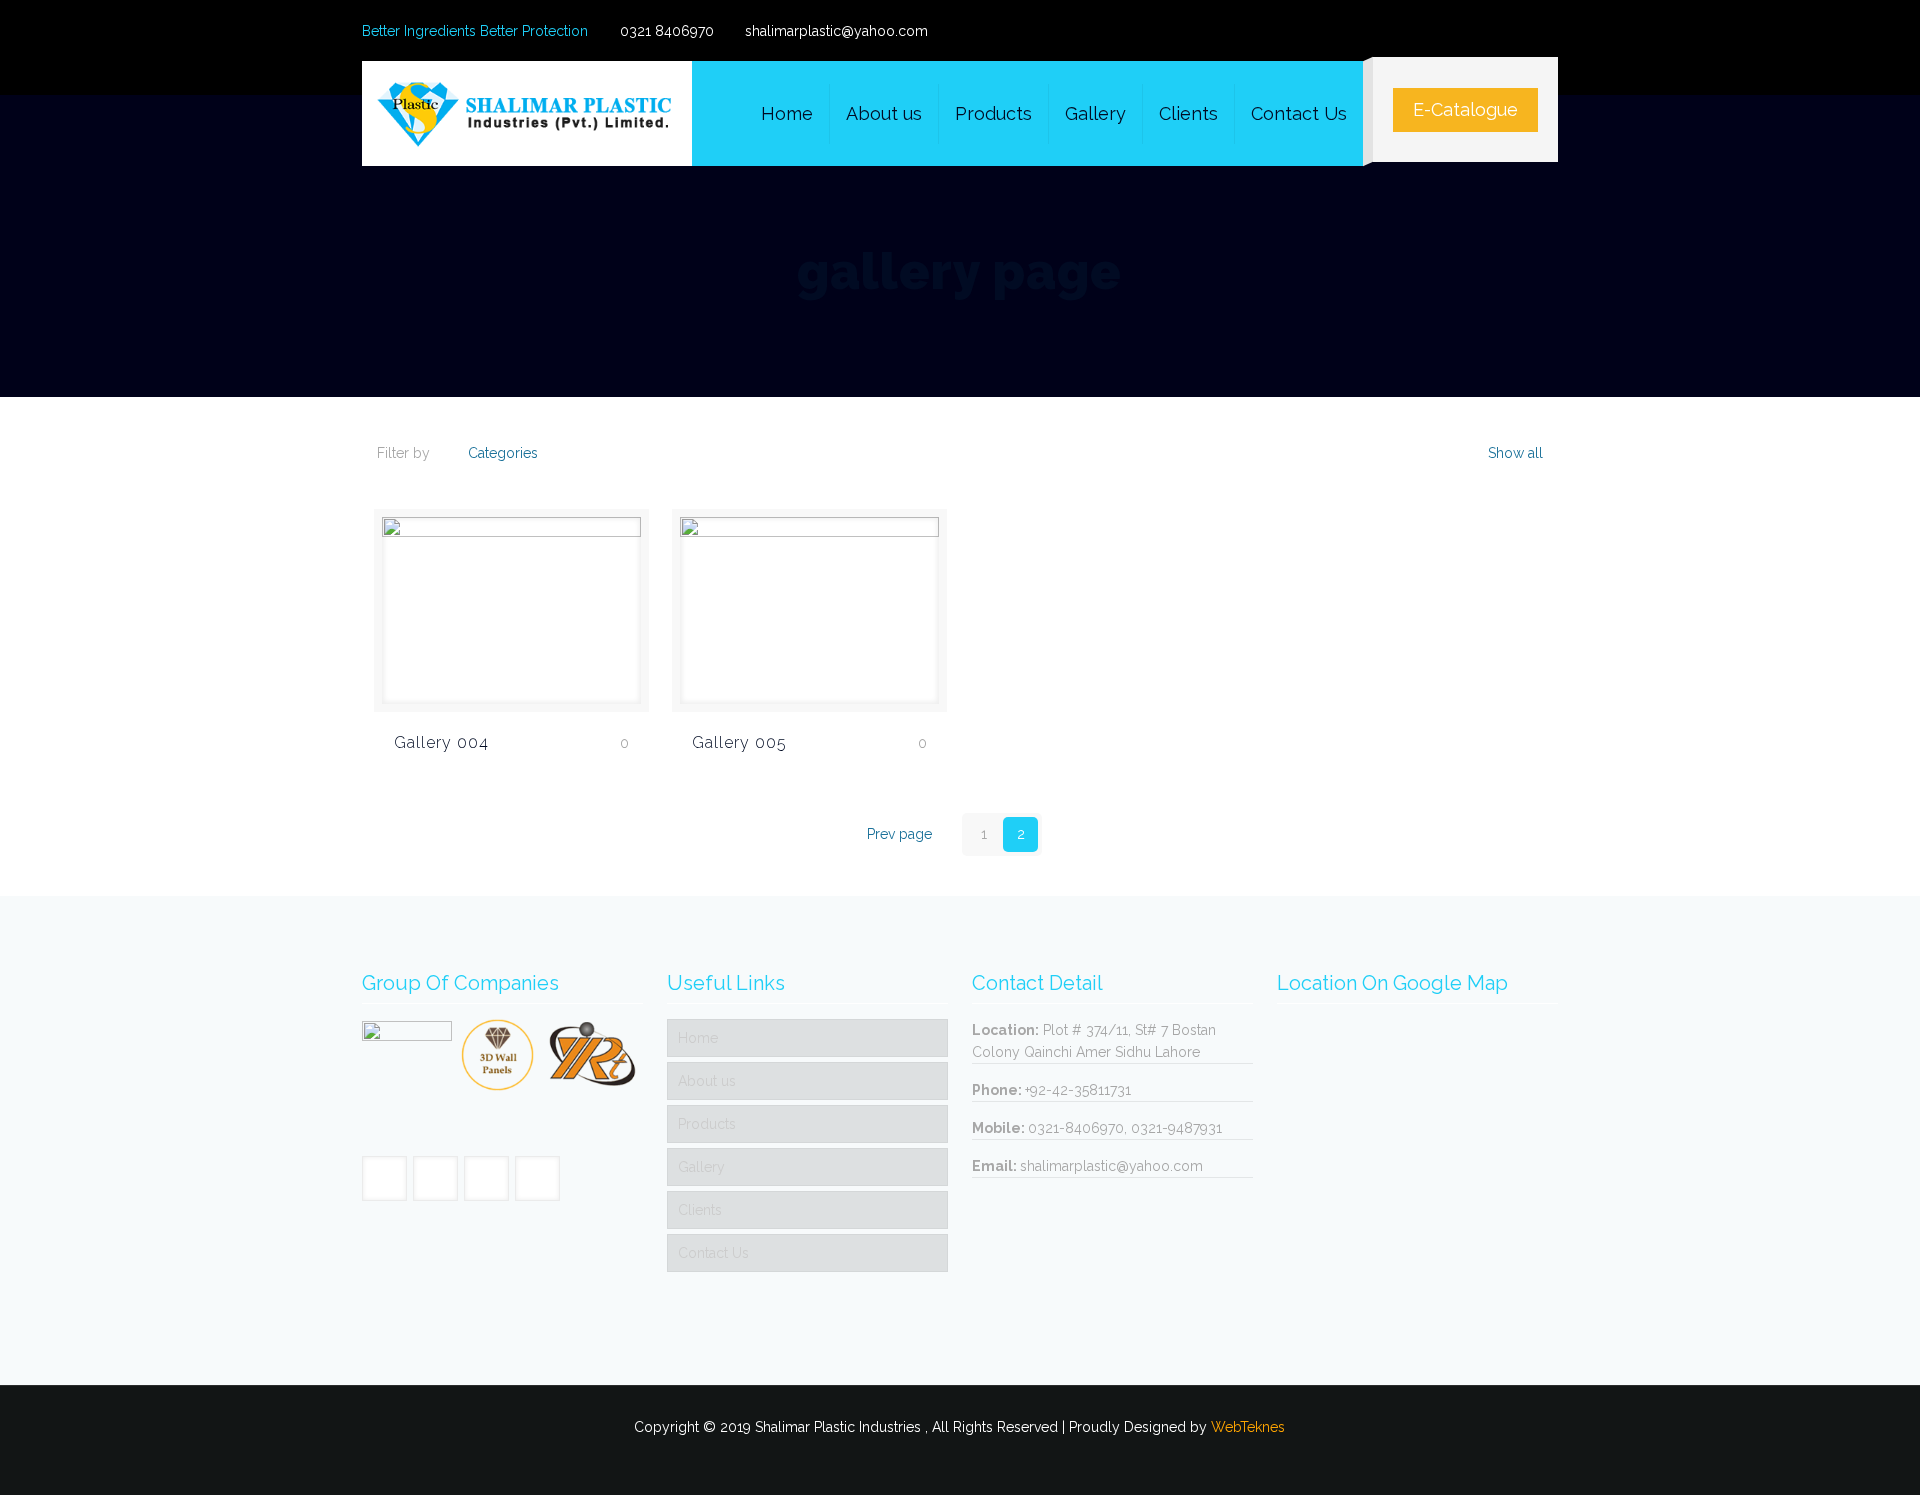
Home (698, 1038)
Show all (1513, 453)
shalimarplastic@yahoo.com (836, 31)
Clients (700, 1210)
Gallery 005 (739, 742)
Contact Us (713, 1253)
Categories (503, 453)
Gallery (701, 1167)
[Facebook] (1493, 31)
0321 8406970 (667, 31)
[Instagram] (1547, 31)
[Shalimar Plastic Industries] (527, 113)
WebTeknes (1248, 1427)
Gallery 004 (441, 742)
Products (707, 1124)
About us (707, 1081)
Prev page (899, 834)
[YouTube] (1520, 31)
